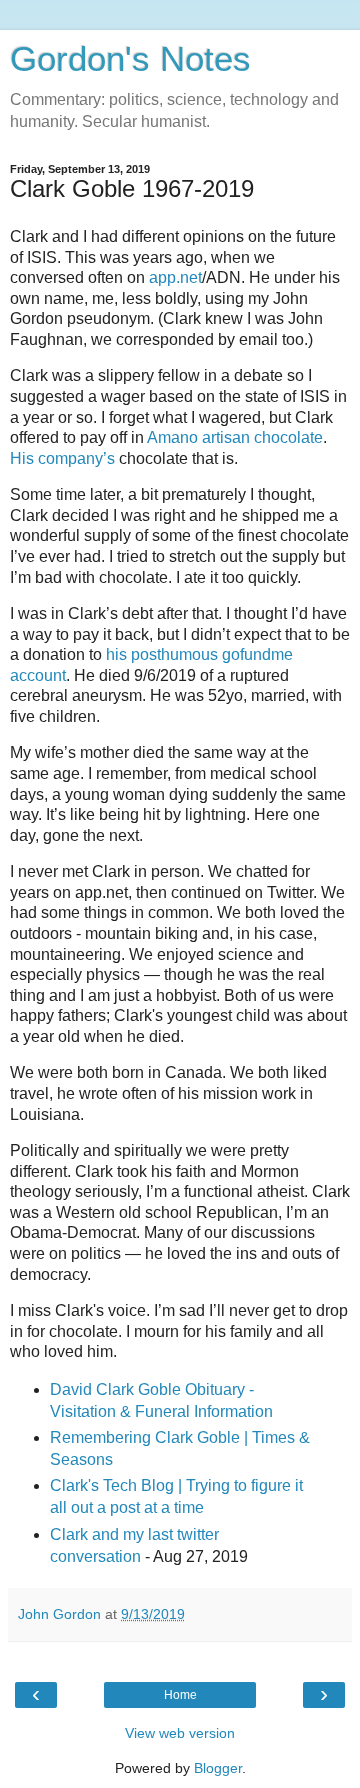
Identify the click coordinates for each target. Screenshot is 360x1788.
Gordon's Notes (130, 59)
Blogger (218, 1768)
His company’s (62, 458)
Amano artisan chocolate (235, 437)
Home (180, 1695)
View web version (180, 1733)
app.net (175, 277)
